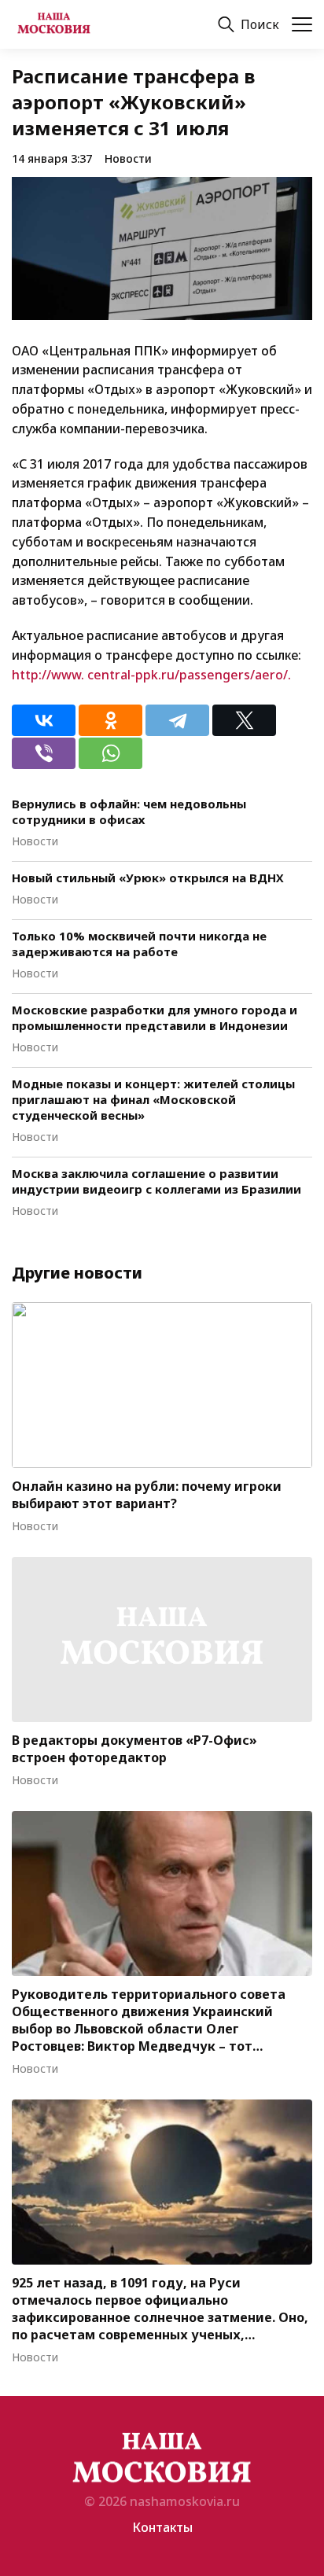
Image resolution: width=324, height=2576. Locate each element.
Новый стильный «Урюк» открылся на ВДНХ (148, 878)
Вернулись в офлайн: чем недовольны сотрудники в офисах (129, 811)
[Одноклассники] (110, 720)
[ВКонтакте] (44, 720)
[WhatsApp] (110, 753)
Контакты (162, 2527)
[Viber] (44, 753)
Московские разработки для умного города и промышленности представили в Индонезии (155, 1018)
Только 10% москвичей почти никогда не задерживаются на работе (139, 944)
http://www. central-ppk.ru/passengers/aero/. (151, 675)
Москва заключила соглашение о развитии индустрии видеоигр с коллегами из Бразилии (156, 1181)
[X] (244, 720)
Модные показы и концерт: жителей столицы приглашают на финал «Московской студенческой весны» (153, 1099)
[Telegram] (177, 720)
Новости (128, 158)
